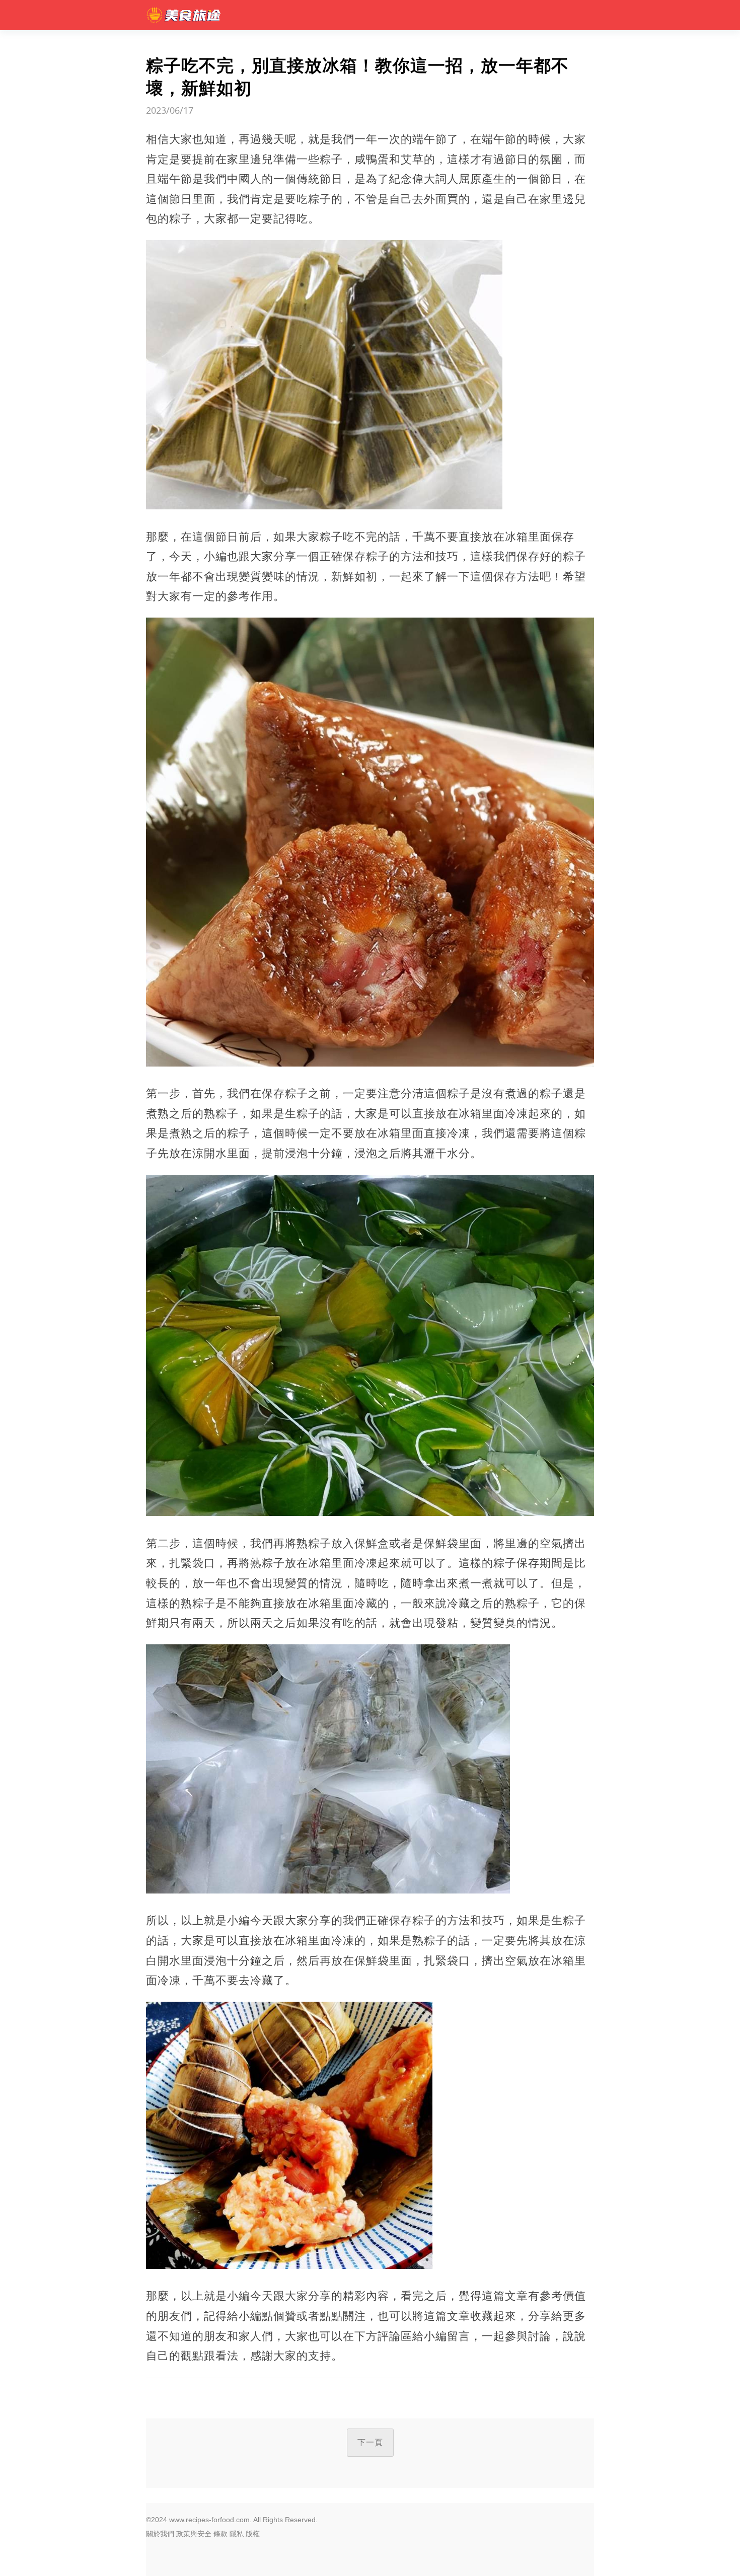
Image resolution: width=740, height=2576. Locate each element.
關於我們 (160, 2534)
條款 (220, 2534)
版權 (253, 2534)
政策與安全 (194, 2534)
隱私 (237, 2534)
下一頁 (370, 2442)
